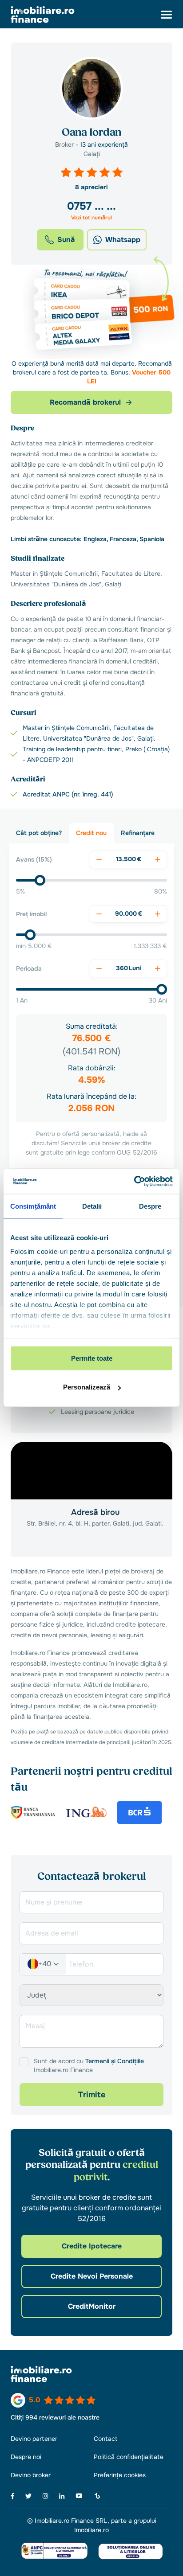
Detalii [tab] (92, 1206)
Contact (105, 2439)
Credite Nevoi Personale (92, 2276)
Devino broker (31, 2475)
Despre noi (26, 2457)
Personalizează (87, 1387)
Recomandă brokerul (85, 402)
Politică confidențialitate (129, 2457)
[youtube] (79, 2496)
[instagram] (45, 2496)
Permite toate (92, 1358)
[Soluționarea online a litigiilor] (130, 2551)
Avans (34, 859)
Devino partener (34, 2439)
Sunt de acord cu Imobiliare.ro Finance (89, 2065)
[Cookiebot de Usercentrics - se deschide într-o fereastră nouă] (134, 1182)
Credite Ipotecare (92, 2246)
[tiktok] (97, 2496)
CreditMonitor (92, 2306)
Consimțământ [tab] (33, 1206)
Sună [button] (66, 240)
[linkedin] (62, 2496)
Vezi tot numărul (91, 218)
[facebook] (13, 2496)
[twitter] (28, 2496)
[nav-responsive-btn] (167, 15)
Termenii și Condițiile (115, 2061)
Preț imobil (31, 914)
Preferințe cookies (120, 2475)
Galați (92, 154)
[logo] (43, 15)
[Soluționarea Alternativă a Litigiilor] (55, 2551)
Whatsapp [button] (123, 240)
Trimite (92, 2095)
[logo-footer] (91, 2374)
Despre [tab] (150, 1206)
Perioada (29, 968)
